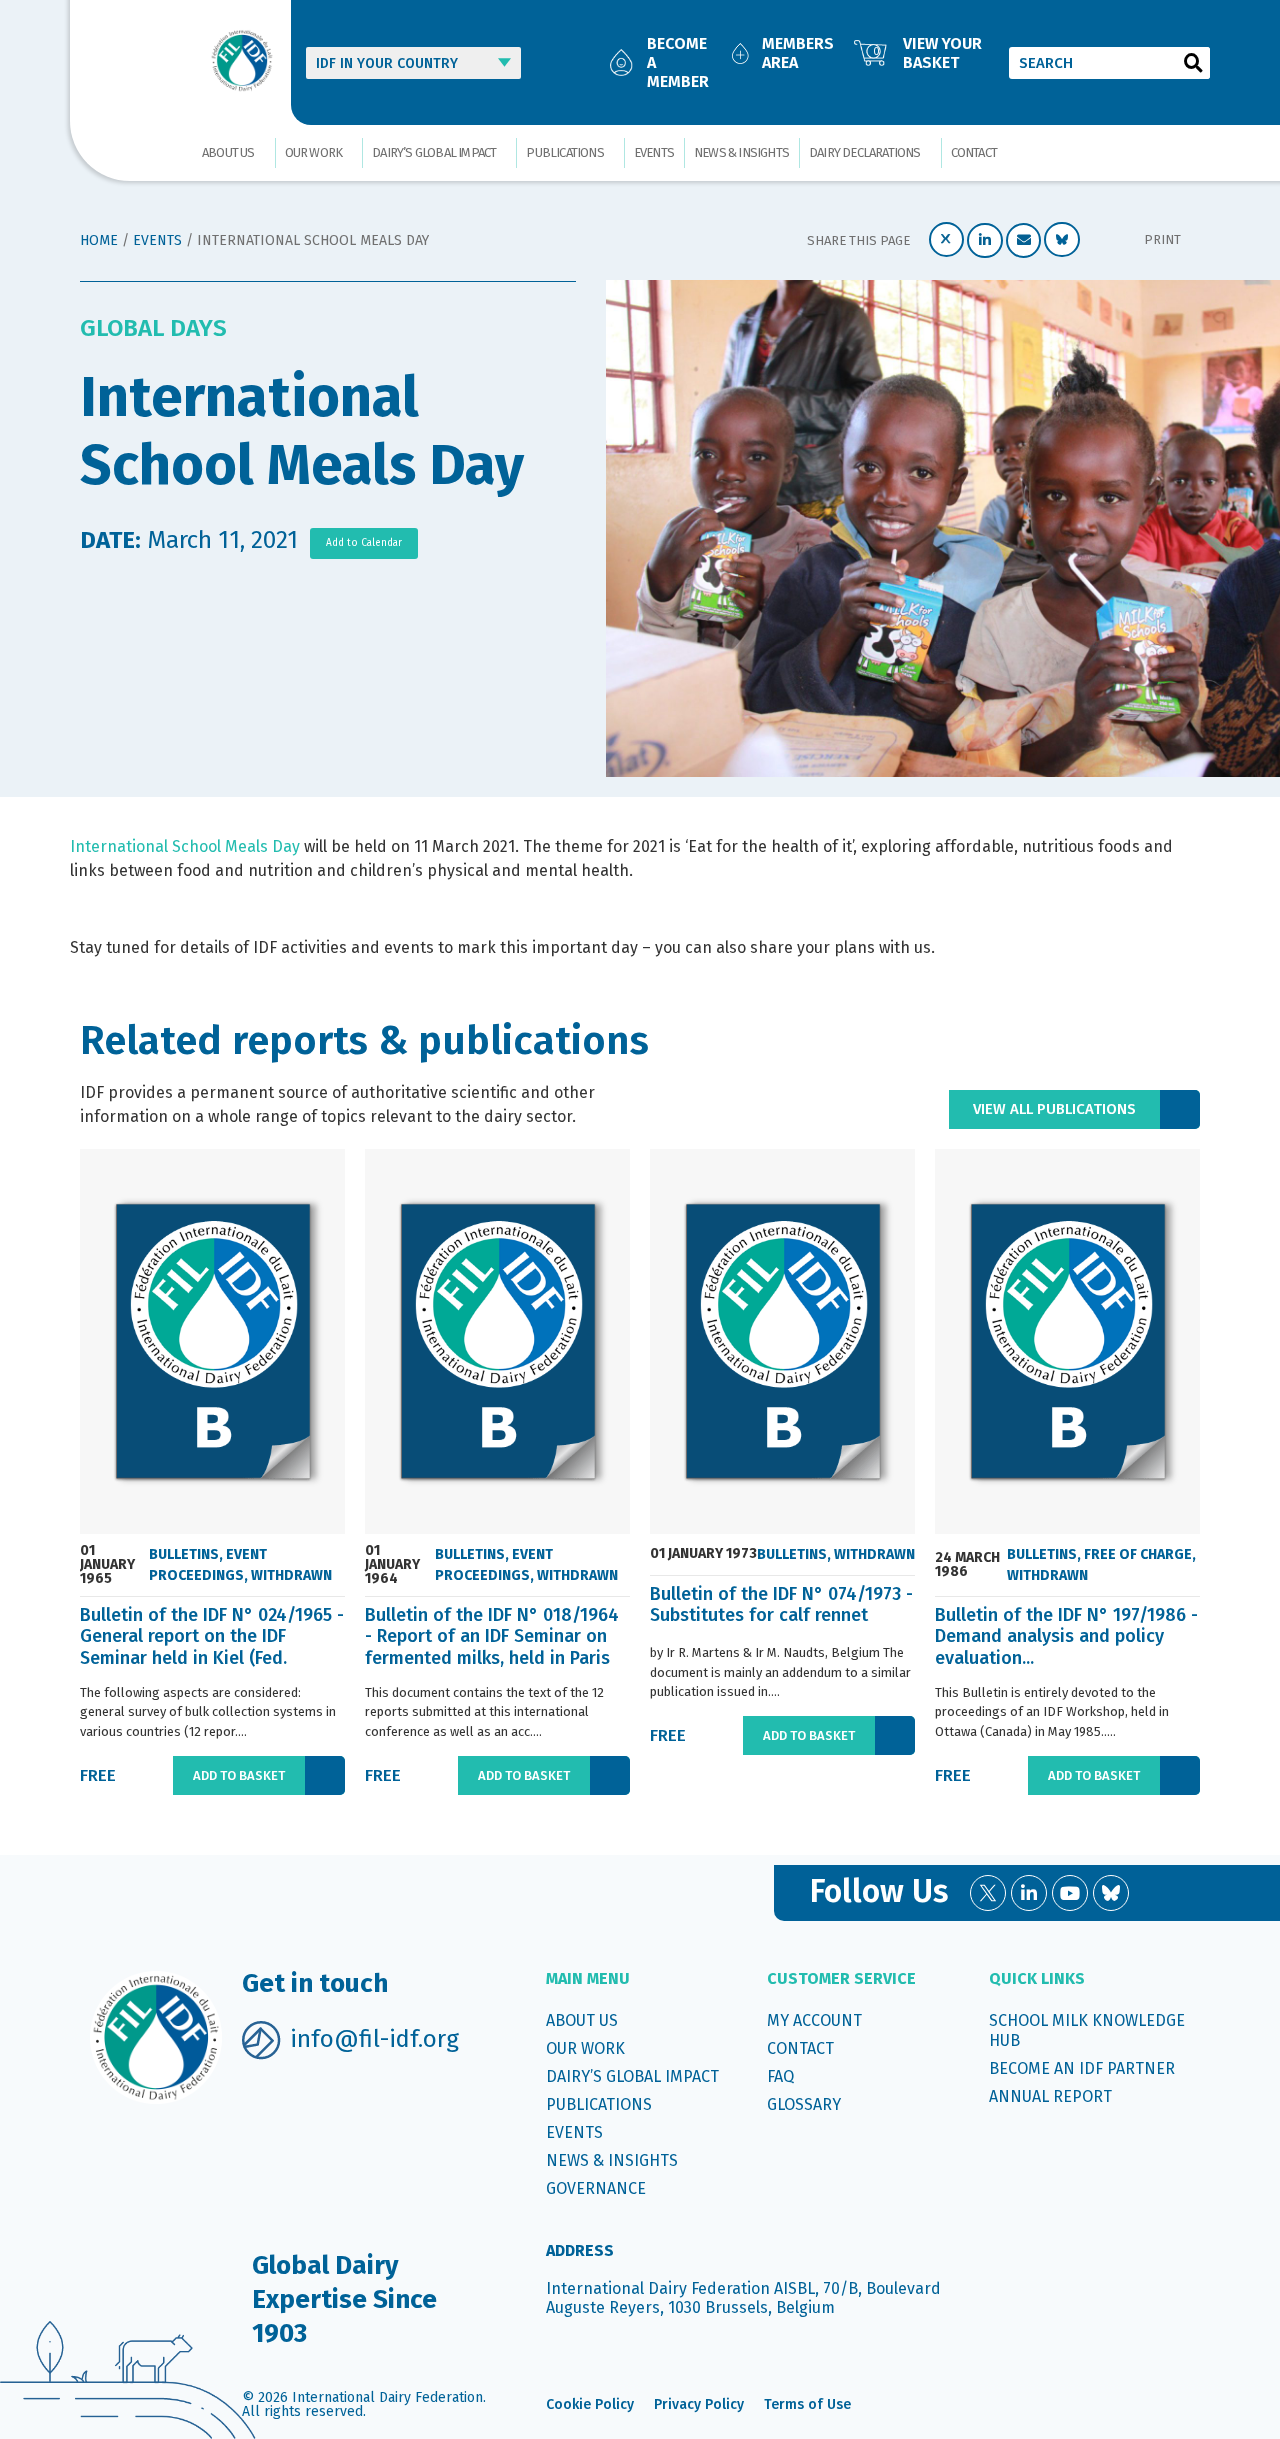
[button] (947, 239)
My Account (814, 2020)
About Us (228, 152)
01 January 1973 (703, 1554)
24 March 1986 (967, 1565)
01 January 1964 (392, 1565)
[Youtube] (1070, 1893)
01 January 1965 (107, 1565)
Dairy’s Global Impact (434, 152)
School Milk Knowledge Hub (1087, 2030)
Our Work (314, 152)
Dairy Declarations (865, 152)
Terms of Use (807, 2404)
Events (654, 152)
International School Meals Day (185, 846)
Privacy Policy (699, 2404)
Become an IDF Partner (1082, 2068)
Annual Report (1050, 2096)
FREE (98, 1775)
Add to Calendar (364, 543)
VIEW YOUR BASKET (942, 53)
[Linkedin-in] (1029, 1893)
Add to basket (239, 1775)
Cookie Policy (590, 2404)
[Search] (1194, 63)
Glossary (804, 2104)
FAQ (780, 2076)
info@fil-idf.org (374, 2039)
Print (1162, 239)
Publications (564, 152)
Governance (596, 2188)
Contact (974, 152)
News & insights (741, 152)
